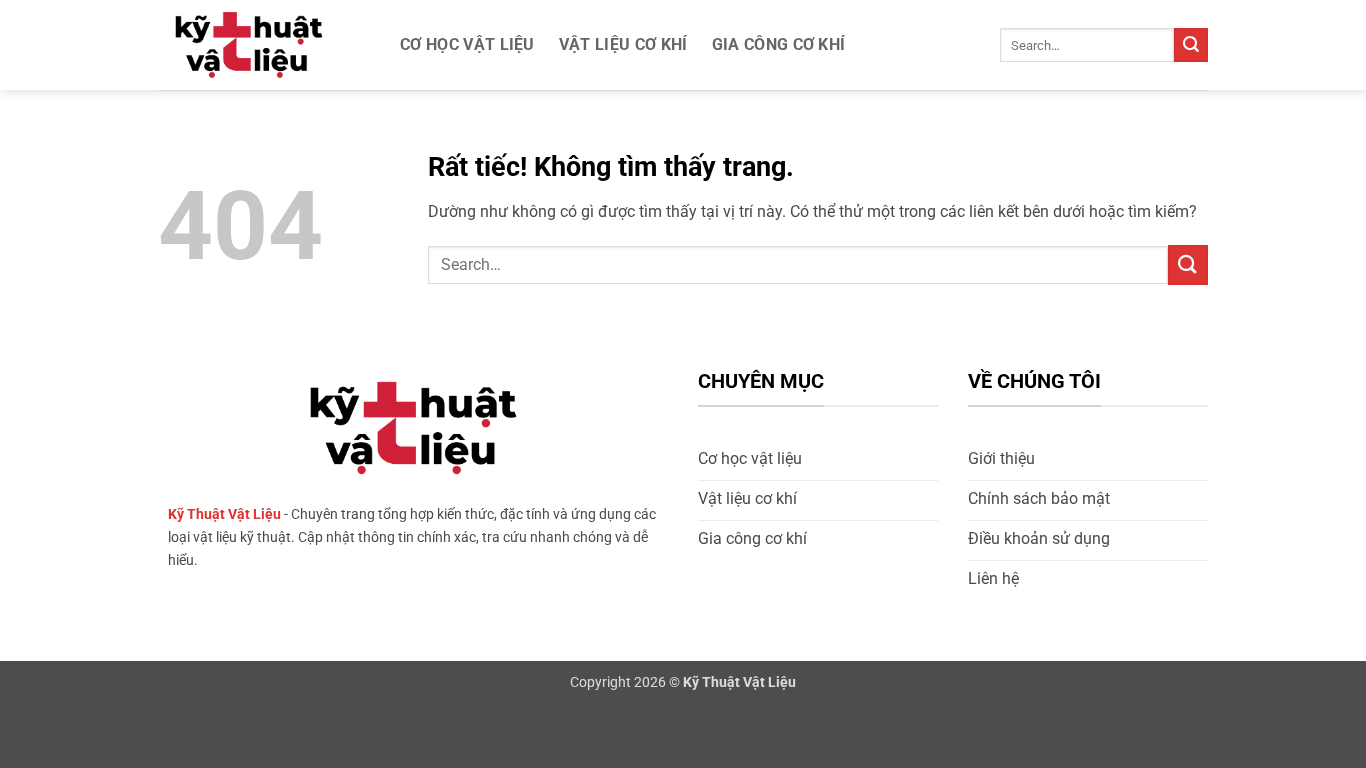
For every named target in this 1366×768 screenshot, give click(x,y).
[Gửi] (1191, 45)
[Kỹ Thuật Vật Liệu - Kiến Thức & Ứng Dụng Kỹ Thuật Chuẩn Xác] (258, 45)
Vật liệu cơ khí (623, 44)
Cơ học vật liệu (467, 44)
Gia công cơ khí (779, 44)
